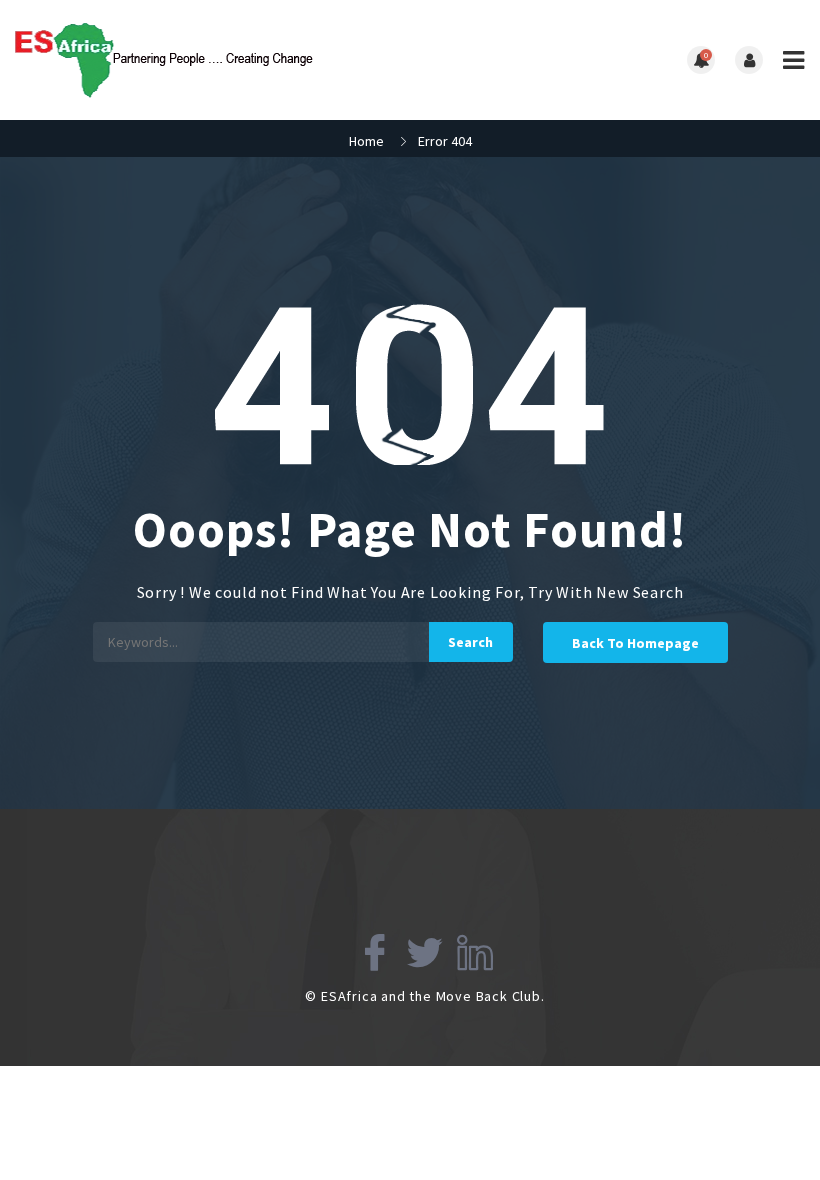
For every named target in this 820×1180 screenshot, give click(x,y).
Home (366, 141)
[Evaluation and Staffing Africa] (212, 60)
